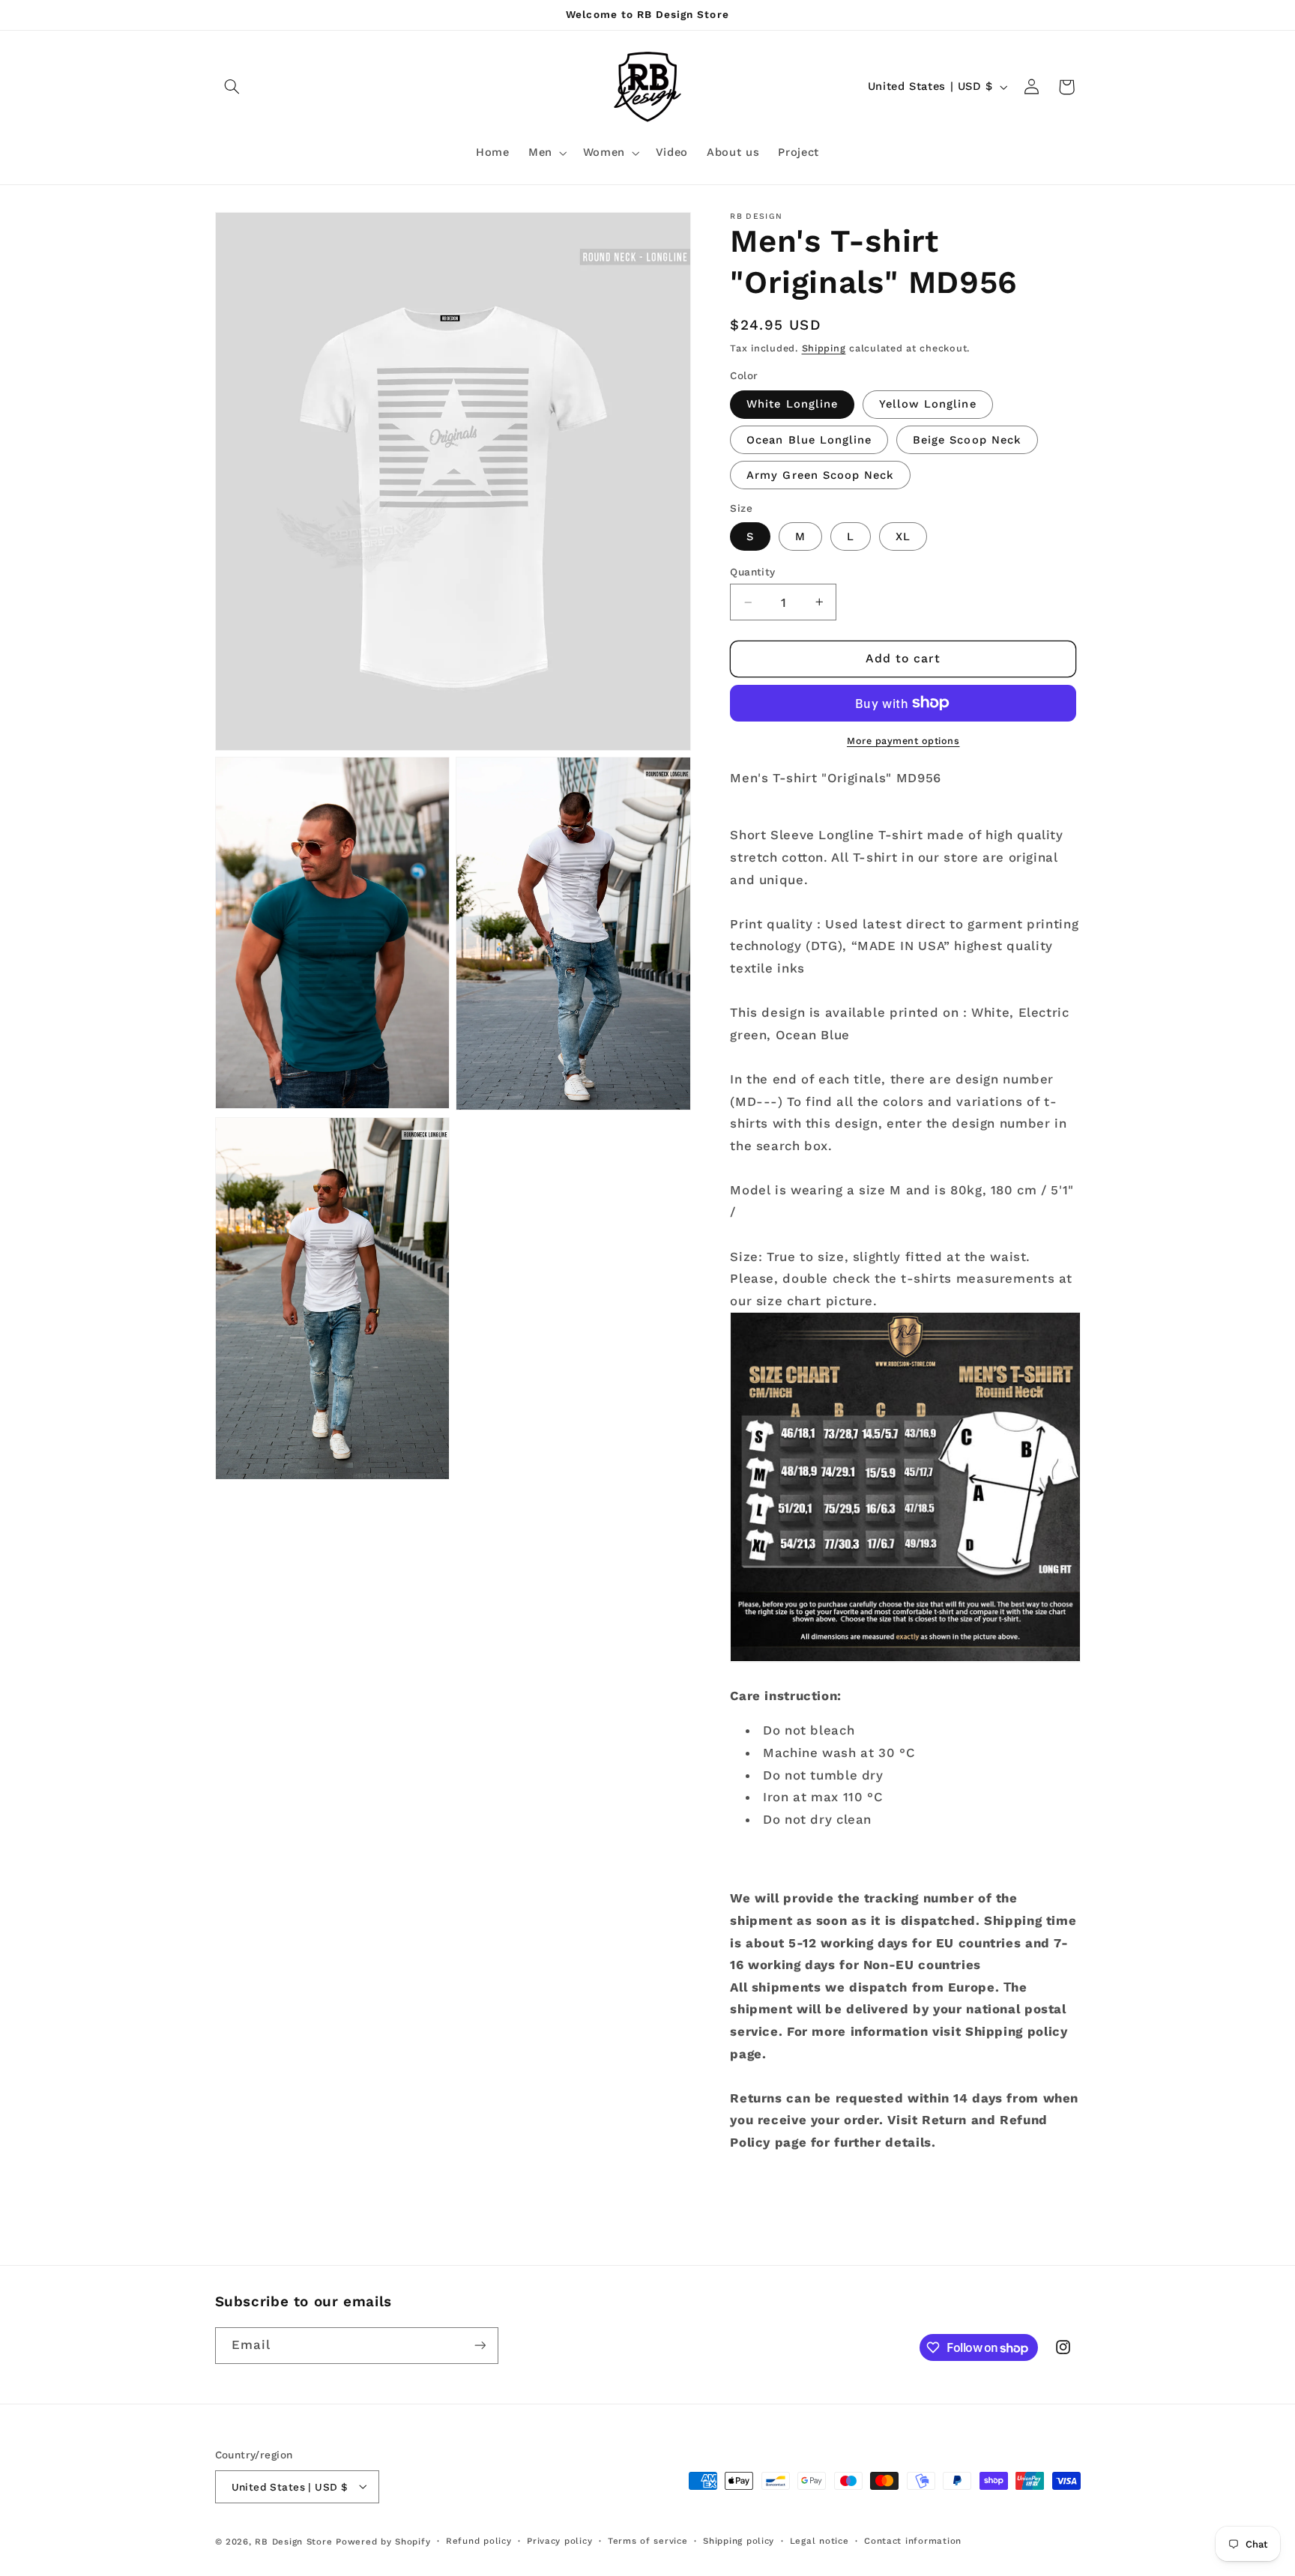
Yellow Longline (928, 404)
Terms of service (648, 2541)
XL (903, 536)
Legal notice (819, 2541)
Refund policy (479, 2541)
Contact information (913, 2541)
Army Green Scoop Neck (820, 475)
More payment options (903, 740)
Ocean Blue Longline (809, 439)
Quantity (752, 572)
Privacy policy (559, 2541)
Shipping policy (739, 2541)
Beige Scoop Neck (967, 439)
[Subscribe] (480, 2346)
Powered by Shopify (383, 2541)
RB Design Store (293, 2541)
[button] (232, 87)
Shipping (824, 347)
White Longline (792, 404)
